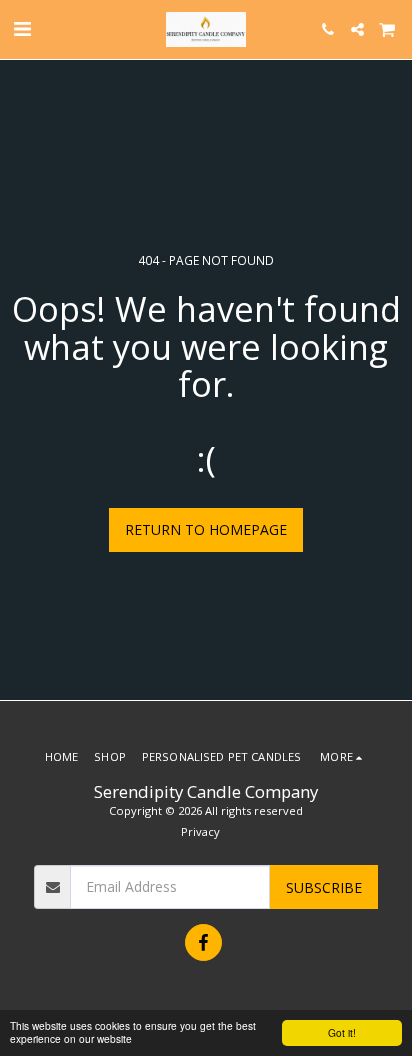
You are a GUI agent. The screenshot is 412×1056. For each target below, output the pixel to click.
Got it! (342, 1032)
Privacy (200, 831)
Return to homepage (206, 529)
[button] (22, 28)
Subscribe (324, 887)
